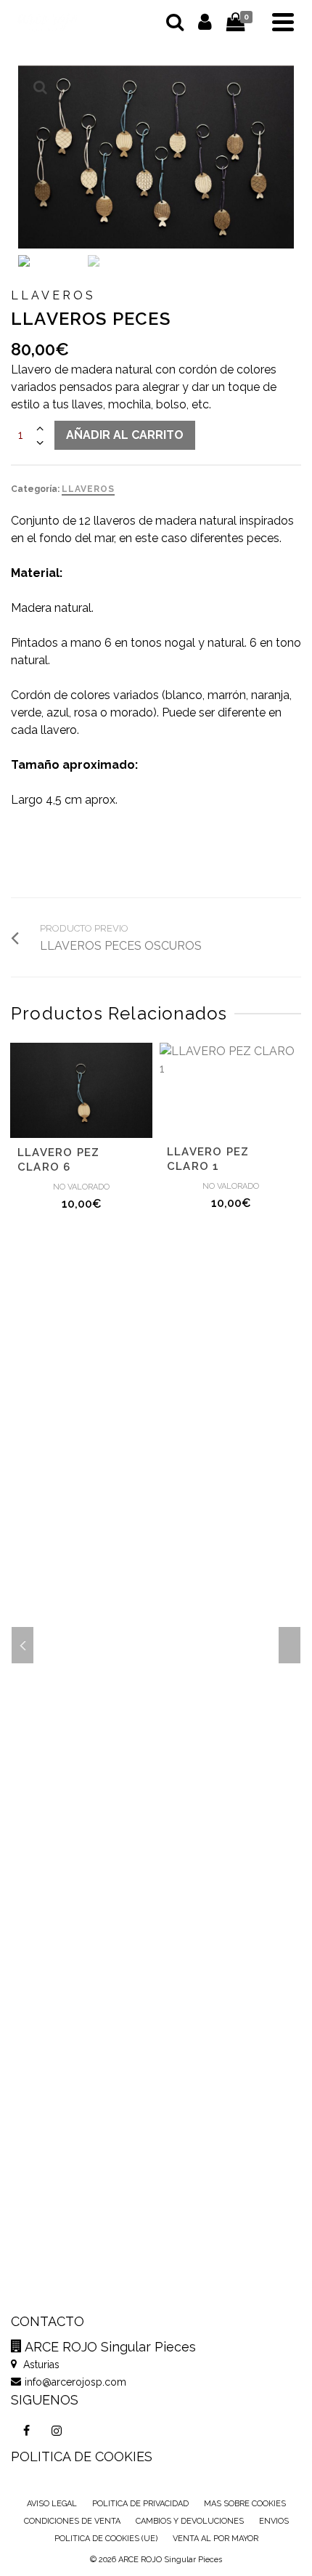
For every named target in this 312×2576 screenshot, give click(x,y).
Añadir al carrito (125, 435)
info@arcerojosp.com (75, 2382)
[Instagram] (57, 2431)
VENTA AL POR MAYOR (215, 2539)
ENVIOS (274, 2521)
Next (290, 1645)
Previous (22, 1645)
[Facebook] (26, 2431)
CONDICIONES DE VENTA (72, 2521)
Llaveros (88, 489)
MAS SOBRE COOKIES (245, 2504)
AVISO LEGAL (52, 2504)
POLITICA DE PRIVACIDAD (140, 2504)
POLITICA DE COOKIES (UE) (106, 2539)
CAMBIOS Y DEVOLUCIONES (190, 2521)
